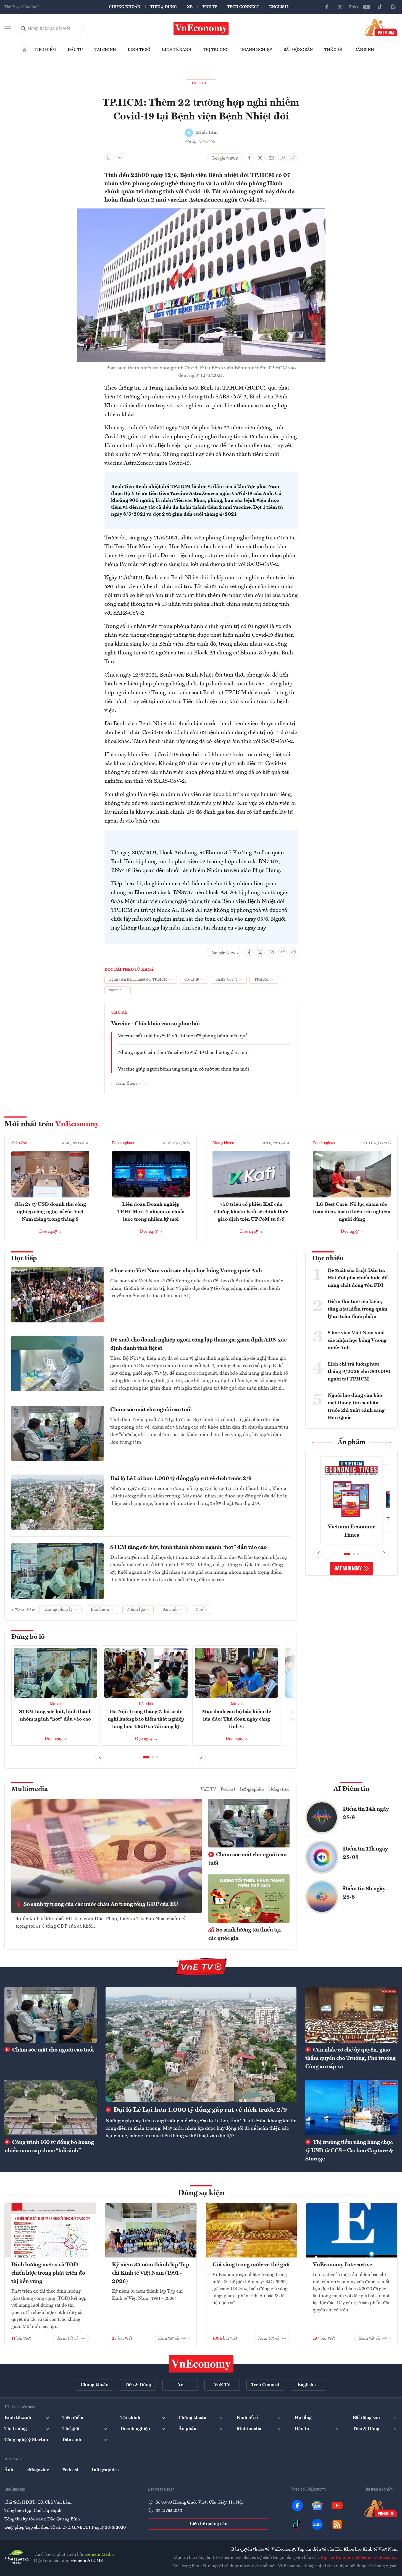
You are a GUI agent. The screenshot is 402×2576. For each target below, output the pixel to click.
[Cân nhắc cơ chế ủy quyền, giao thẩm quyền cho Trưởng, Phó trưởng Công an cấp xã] (351, 2015)
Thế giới (333, 50)
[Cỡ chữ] (120, 158)
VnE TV (210, 7)
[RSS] (337, 2524)
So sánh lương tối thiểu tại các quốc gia (245, 1934)
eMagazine (279, 1789)
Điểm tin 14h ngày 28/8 (366, 1813)
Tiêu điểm (45, 50)
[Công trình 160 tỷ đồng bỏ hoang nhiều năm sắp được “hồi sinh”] (51, 2107)
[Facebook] (327, 7)
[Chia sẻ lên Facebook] (249, 158)
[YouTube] (367, 7)
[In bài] (109, 158)
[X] (340, 7)
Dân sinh (364, 50)
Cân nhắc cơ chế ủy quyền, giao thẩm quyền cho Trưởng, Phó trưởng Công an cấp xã (350, 2058)
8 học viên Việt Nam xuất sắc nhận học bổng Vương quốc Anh (186, 1271)
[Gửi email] (271, 158)
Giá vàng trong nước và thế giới (251, 2265)
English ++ (281, 7)
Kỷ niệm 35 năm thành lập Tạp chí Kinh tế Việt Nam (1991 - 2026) (151, 2273)
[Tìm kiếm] (23, 28)
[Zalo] (353, 7)
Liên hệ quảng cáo (208, 2524)
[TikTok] (380, 7)
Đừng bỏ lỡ (28, 1637)
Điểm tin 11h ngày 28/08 (365, 1853)
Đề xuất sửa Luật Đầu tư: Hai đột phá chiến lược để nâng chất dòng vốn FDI (358, 1278)
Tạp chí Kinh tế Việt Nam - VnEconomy (359, 2558)
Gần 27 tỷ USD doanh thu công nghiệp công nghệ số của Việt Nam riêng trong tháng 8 (50, 1212)
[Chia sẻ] (293, 158)
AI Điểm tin (351, 1789)
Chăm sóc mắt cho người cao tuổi (151, 1410)
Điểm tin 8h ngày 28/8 (364, 1893)
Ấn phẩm (352, 1442)
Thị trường (216, 50)
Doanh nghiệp (256, 50)
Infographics (252, 1789)
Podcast (228, 1789)
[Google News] (393, 7)
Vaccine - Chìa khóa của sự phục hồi (156, 1024)
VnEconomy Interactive (342, 2265)
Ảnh (9, 2470)
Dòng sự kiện (201, 2193)
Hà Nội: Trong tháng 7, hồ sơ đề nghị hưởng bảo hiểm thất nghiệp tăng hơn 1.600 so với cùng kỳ (146, 1719)
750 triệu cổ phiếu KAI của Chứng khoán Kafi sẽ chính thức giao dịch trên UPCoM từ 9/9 (251, 1212)
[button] (146, 1757)
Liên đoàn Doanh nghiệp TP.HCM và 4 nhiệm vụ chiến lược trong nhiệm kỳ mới (151, 1212)
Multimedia (30, 1789)
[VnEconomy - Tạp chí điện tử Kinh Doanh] (201, 2364)
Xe (190, 7)
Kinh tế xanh (177, 50)
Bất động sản (298, 50)
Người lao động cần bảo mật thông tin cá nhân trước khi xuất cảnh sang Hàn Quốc (356, 1407)
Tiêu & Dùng (164, 7)
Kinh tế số (139, 50)
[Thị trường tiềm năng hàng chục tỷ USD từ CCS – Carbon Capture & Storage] (351, 2107)
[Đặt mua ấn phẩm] (381, 27)
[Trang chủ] (25, 50)
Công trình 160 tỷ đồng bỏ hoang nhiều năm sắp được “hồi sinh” (49, 2147)
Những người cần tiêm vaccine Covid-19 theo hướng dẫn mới (183, 1053)
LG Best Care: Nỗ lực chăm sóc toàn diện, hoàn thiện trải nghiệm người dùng (352, 1212)
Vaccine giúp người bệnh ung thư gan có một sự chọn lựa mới (183, 1069)
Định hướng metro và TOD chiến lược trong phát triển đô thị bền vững (48, 2273)
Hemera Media (99, 2555)
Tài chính (105, 50)
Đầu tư (75, 50)
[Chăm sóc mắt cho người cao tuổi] (51, 2015)
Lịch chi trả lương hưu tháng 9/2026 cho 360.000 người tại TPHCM (359, 1372)
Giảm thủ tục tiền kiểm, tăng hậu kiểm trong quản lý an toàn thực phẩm (358, 1309)
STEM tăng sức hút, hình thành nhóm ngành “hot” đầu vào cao (188, 1547)
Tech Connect (243, 7)
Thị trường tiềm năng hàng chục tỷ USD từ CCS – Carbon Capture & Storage (349, 2151)
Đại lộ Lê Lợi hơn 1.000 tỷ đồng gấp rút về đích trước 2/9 (181, 1479)
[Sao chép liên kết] (282, 158)
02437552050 (169, 2511)
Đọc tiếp (24, 1259)
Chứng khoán (125, 7)
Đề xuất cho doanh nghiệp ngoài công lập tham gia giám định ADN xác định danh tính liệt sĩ (198, 1344)
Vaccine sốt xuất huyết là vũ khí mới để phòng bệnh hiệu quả (183, 1036)
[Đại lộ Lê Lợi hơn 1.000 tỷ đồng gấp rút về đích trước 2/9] (201, 2044)
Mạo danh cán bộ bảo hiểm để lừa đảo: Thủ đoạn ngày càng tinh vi (237, 1719)
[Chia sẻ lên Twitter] (260, 158)
